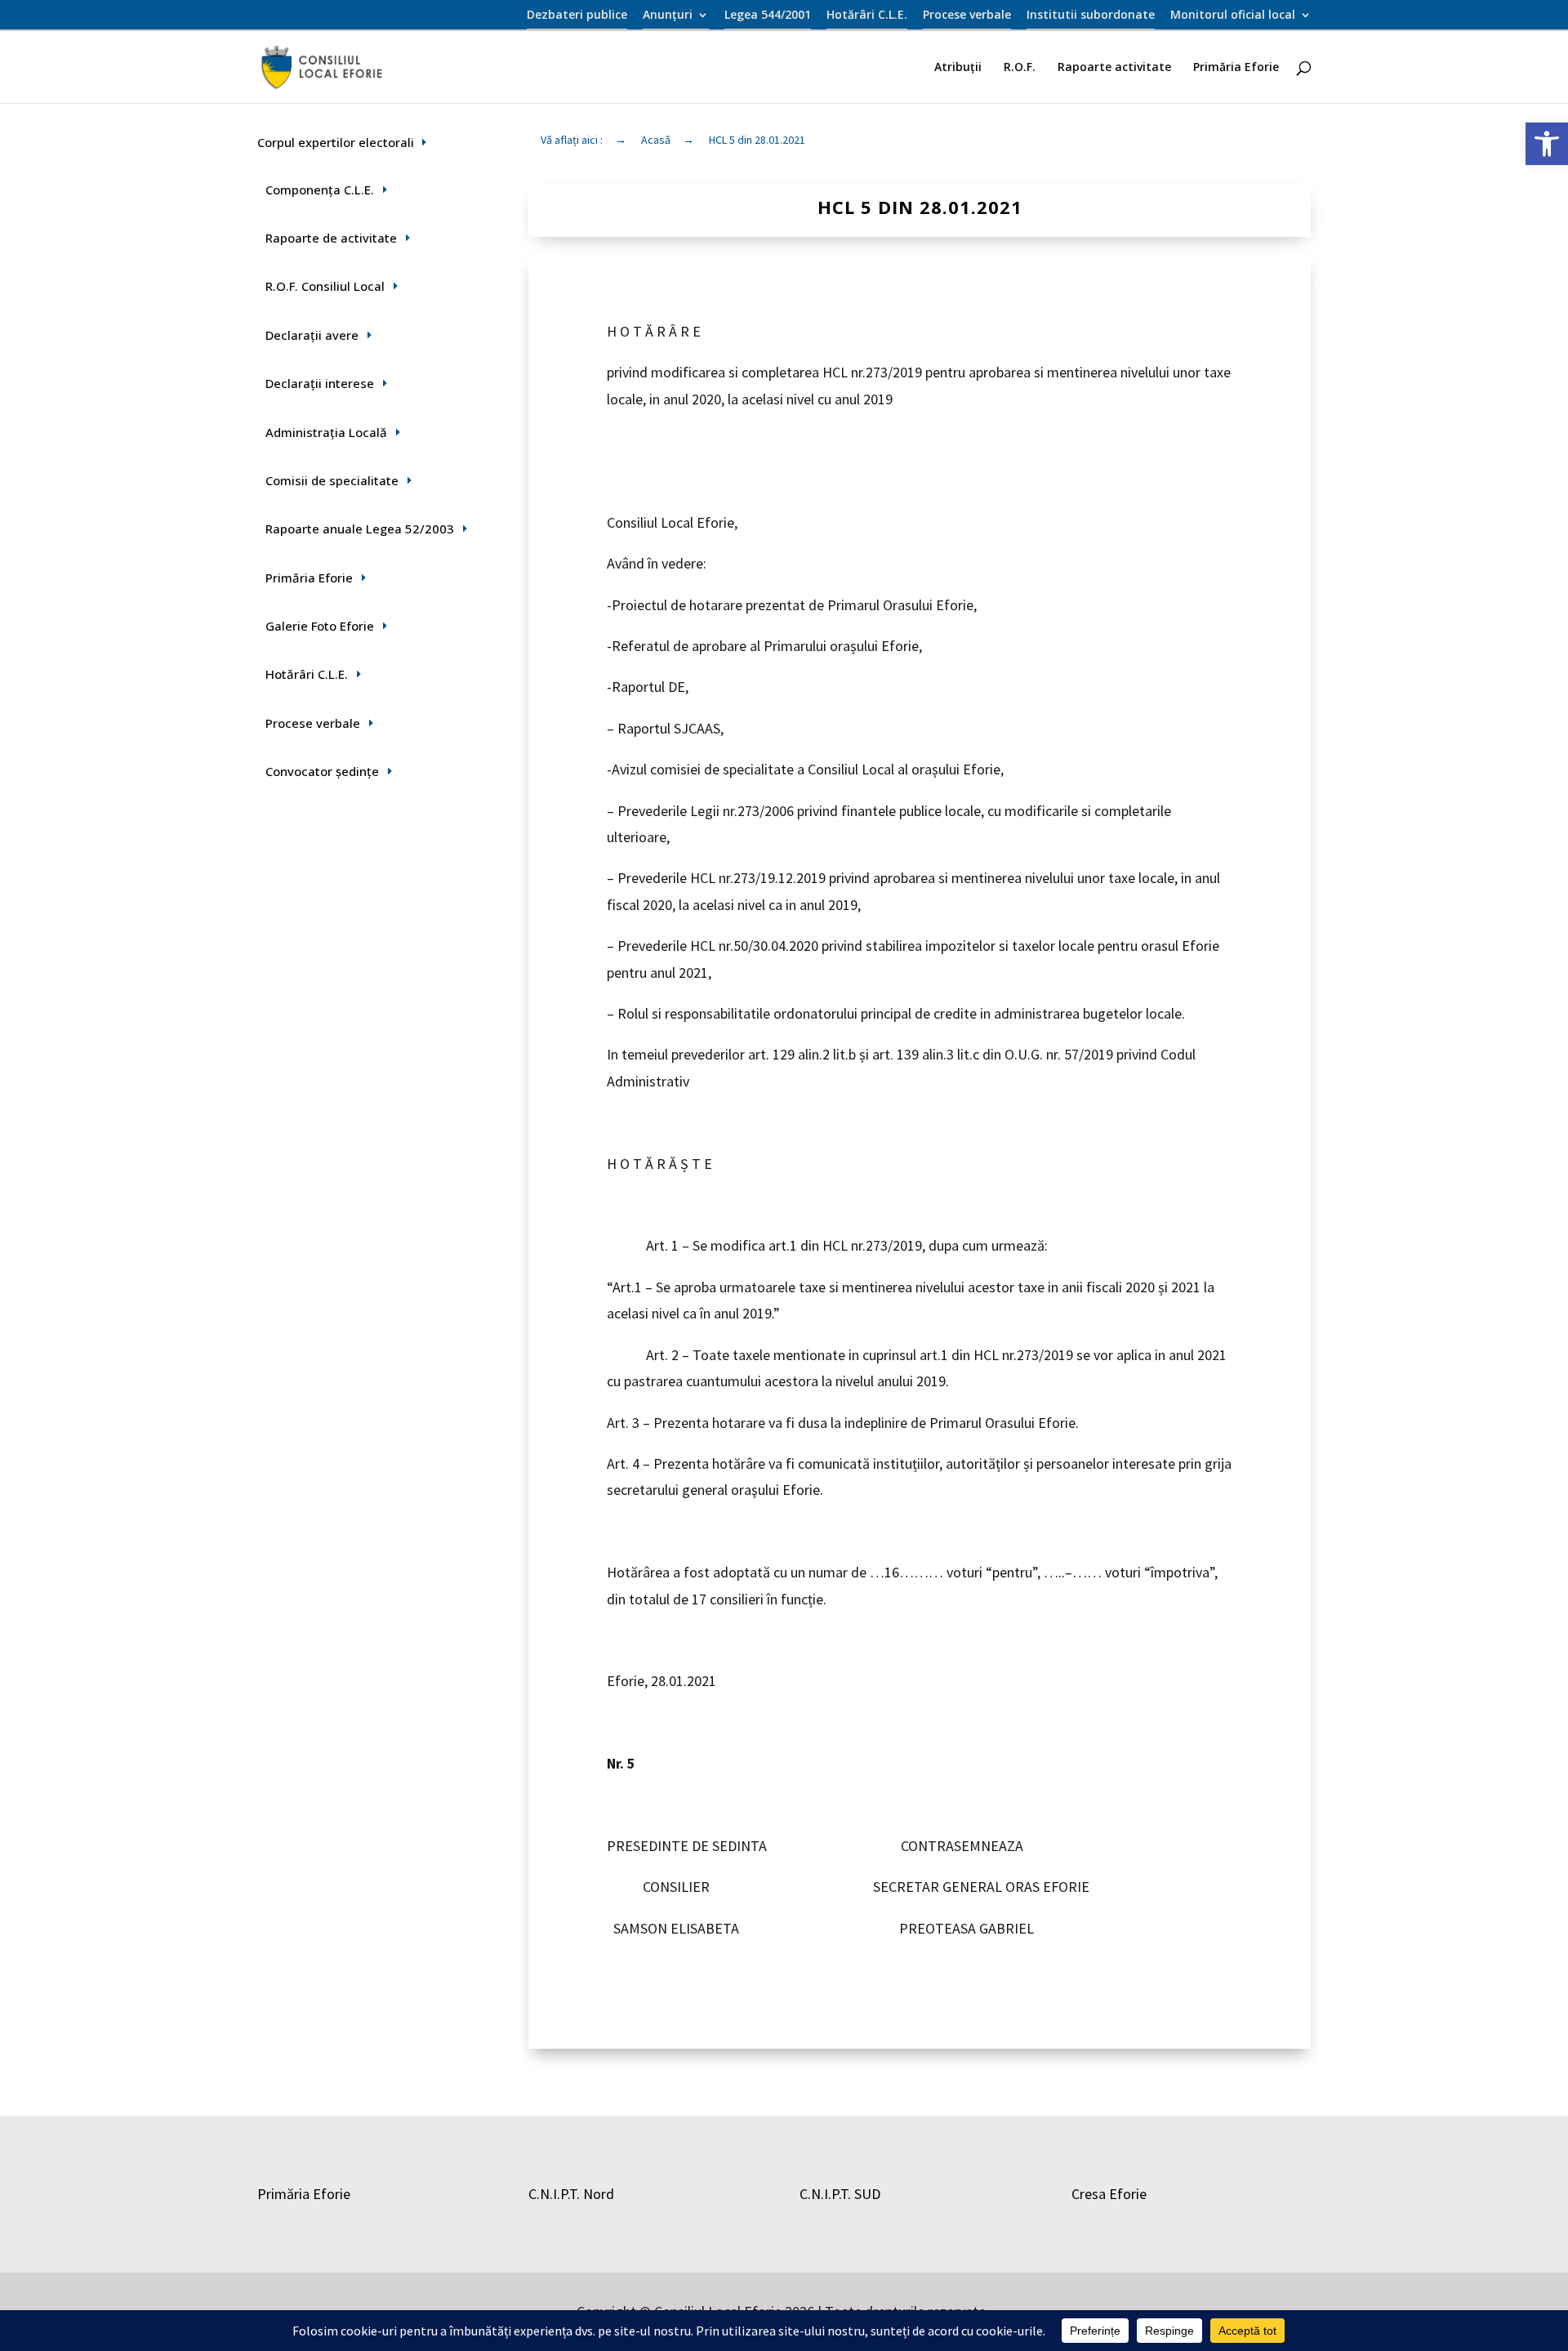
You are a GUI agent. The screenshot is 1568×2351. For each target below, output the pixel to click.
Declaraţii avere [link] (312, 335)
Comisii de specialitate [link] (332, 480)
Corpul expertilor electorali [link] (336, 142)
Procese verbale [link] (967, 16)
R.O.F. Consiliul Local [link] (325, 286)
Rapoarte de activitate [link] (331, 238)
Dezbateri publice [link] (577, 16)
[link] (1547, 144)
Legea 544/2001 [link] (768, 16)
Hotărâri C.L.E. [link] (867, 16)
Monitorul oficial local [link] (1233, 16)
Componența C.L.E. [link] (320, 190)
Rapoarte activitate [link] (1114, 68)
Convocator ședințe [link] (322, 771)
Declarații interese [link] (320, 383)
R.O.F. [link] (1020, 68)
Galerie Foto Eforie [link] (320, 626)
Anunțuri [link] (668, 16)
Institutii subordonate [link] (1091, 16)
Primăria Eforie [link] (1236, 68)
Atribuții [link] (958, 68)
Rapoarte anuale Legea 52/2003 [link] (360, 529)
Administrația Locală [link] (326, 432)
